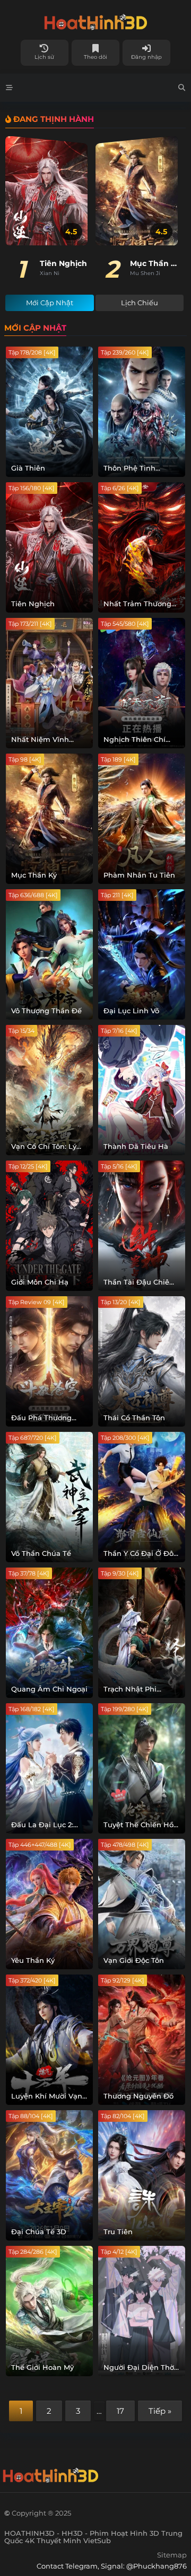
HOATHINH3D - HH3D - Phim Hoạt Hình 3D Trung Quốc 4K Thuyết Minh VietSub (95, 20)
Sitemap (172, 2555)
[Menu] (9, 88)
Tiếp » (160, 2411)
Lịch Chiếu (140, 303)
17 (120, 2411)
